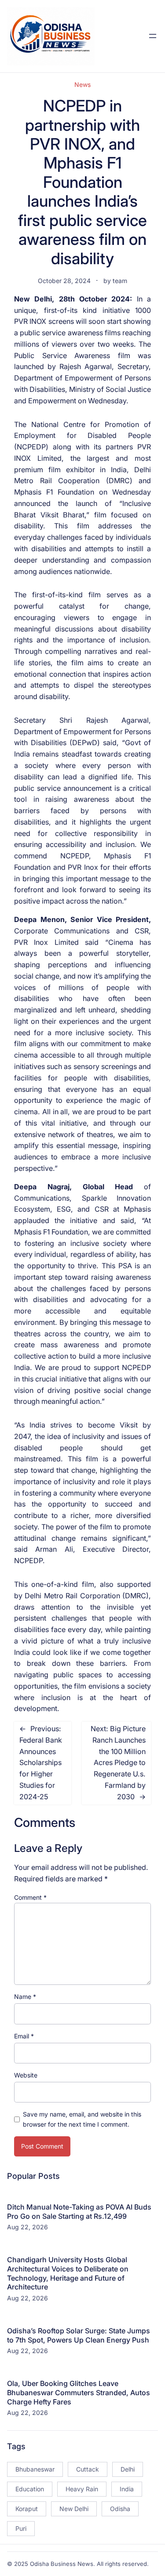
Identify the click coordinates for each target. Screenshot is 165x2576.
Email (24, 2036)
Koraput (27, 2509)
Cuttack (88, 2469)
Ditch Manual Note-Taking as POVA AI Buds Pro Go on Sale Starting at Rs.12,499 (79, 2212)
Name (25, 1997)
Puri (21, 2528)
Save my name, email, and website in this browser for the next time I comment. (82, 2119)
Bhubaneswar (35, 2469)
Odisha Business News (62, 2564)
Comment (30, 1897)
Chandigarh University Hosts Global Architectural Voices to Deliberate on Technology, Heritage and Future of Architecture (68, 2273)
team (120, 281)
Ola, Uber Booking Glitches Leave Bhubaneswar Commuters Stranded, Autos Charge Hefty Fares (79, 2393)
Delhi (128, 2469)
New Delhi (74, 2509)
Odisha (120, 2509)
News (82, 84)
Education (30, 2489)
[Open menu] (153, 36)
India (127, 2489)
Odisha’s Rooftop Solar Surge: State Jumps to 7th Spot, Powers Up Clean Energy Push (79, 2335)
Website (26, 2075)
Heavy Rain (82, 2489)
